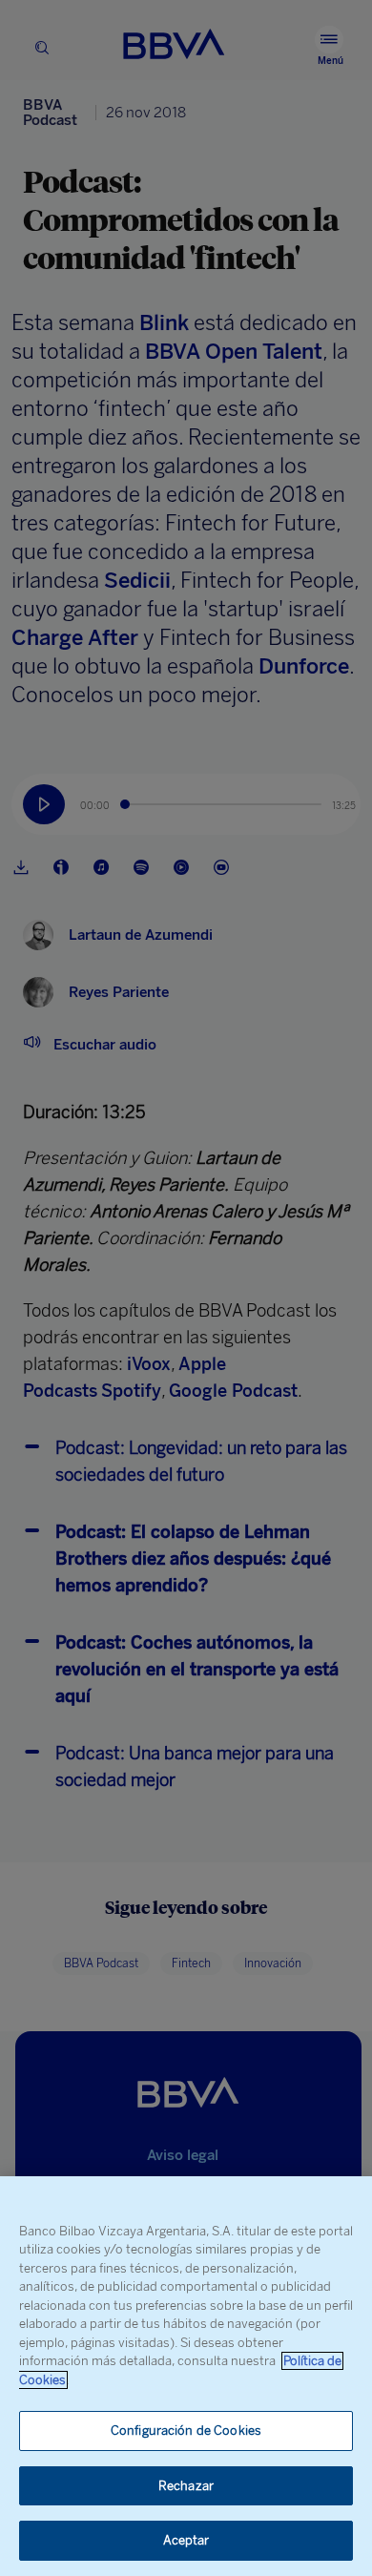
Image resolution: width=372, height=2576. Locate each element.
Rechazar (186, 2486)
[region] (186, 2376)
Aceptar (186, 2540)
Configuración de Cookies (186, 2431)
